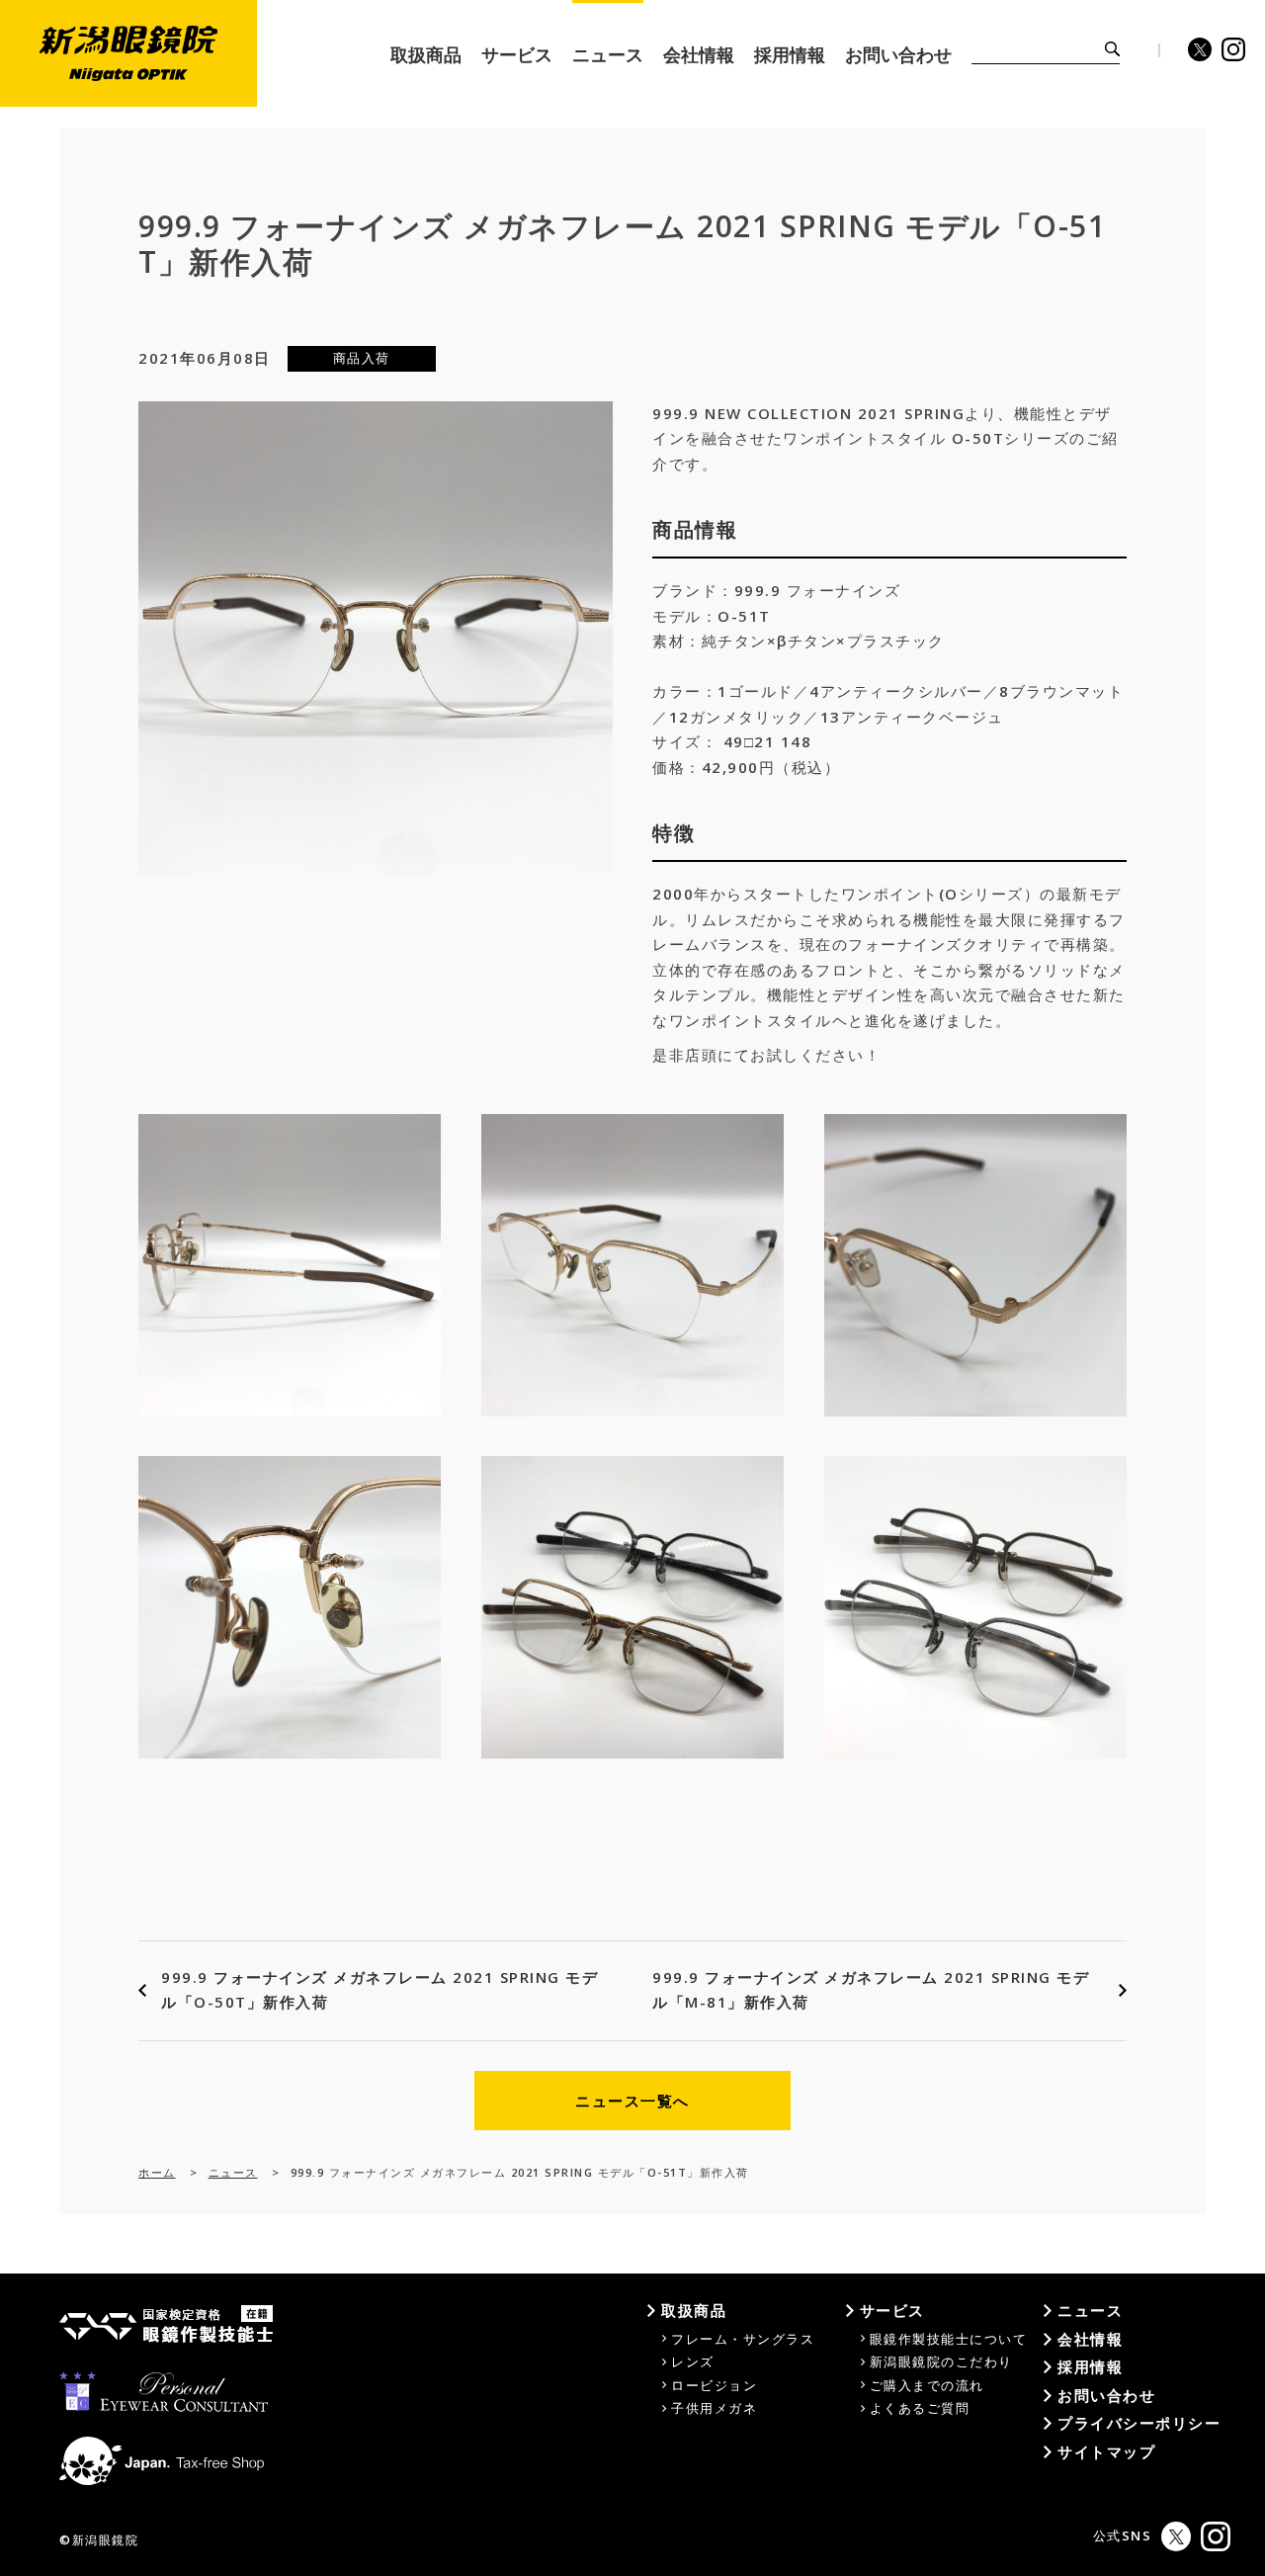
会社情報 (1090, 2339)
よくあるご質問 (920, 2408)
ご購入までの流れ (927, 2385)
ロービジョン (714, 2385)
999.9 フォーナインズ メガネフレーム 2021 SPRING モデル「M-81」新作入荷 (871, 1990)
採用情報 (1090, 2366)
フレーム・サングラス (743, 2339)
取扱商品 (694, 2310)
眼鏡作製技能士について (949, 2339)
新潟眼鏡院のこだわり (941, 2361)
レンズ (693, 2361)
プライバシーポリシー (1139, 2423)
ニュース (233, 2172)
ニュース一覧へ (632, 2101)
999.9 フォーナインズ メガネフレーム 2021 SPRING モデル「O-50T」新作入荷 (379, 1990)
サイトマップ (1106, 2451)
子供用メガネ (714, 2408)
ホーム (157, 2172)
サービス (892, 2310)
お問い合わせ (1106, 2395)
